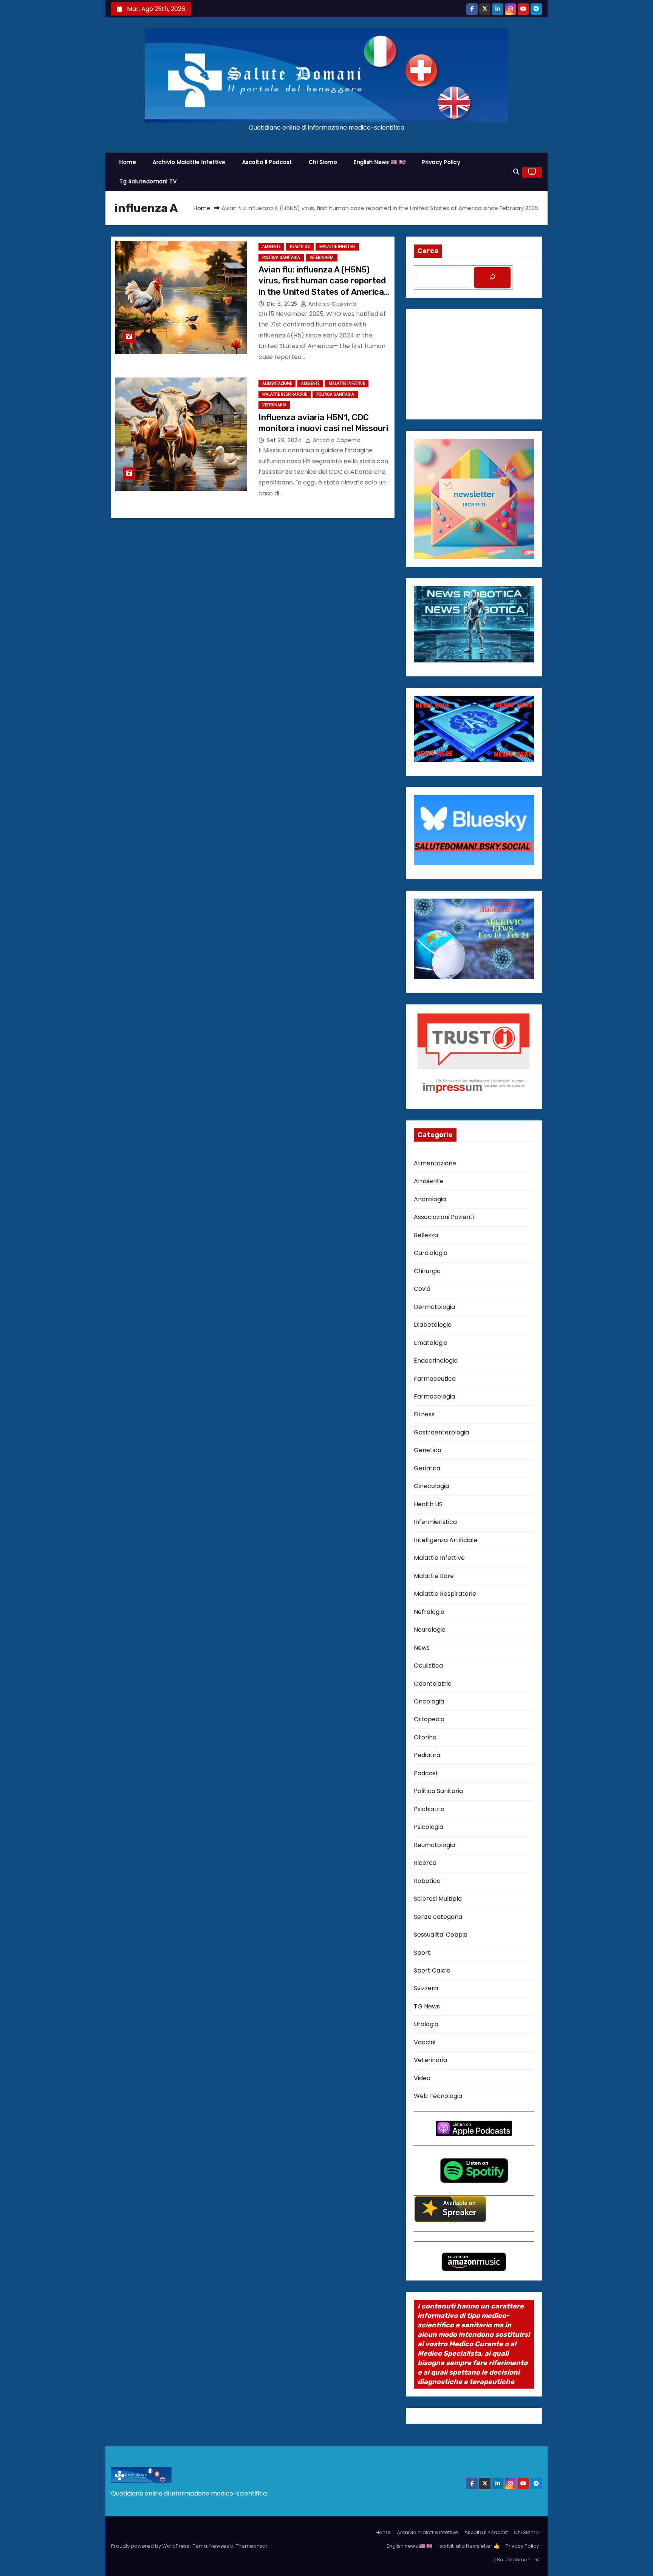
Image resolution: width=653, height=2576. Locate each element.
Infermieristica (435, 1522)
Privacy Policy (441, 162)
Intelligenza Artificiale (446, 1540)
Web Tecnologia (438, 2096)
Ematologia (431, 1343)
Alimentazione (277, 383)
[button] (516, 172)
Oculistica (428, 1666)
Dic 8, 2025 (283, 304)
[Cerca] (492, 278)
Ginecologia (431, 1486)
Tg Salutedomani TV (148, 181)
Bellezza (426, 1235)
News (422, 1648)
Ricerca (425, 1863)
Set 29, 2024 (285, 440)
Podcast (426, 1773)
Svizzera (426, 1988)
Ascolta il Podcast (267, 162)
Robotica (427, 1881)
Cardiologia (431, 1253)
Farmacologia (434, 1396)
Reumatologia (434, 1845)
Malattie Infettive (337, 247)
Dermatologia (434, 1307)
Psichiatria (429, 1809)
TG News (427, 2006)
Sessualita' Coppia (441, 1935)
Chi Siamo (323, 162)
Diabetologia (433, 1325)
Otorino (425, 1737)
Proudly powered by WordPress (151, 2546)
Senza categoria (438, 1917)
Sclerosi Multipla (438, 1899)
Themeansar (252, 2546)
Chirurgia (427, 1271)
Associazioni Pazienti (444, 1217)
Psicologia (429, 1827)
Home (128, 162)
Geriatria (427, 1468)
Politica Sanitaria (281, 258)
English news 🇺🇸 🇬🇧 (380, 162)
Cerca (428, 251)
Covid (422, 1289)
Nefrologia (429, 1612)
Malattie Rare (434, 1576)
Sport (422, 1953)
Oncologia (429, 1701)
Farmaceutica (435, 1379)
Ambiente (271, 247)
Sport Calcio (432, 1970)
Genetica (428, 1450)
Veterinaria (322, 258)
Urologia (426, 2024)
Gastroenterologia (441, 1432)
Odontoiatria (433, 1684)
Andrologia (430, 1199)
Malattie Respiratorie (285, 394)
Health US (300, 247)
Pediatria (427, 1755)
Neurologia (430, 1630)
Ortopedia (429, 1719)
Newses (219, 2546)
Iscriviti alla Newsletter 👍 (469, 2546)
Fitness (424, 1414)
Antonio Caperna (332, 304)
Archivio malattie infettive (189, 162)
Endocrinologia (436, 1361)
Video (422, 2078)
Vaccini (425, 2042)
